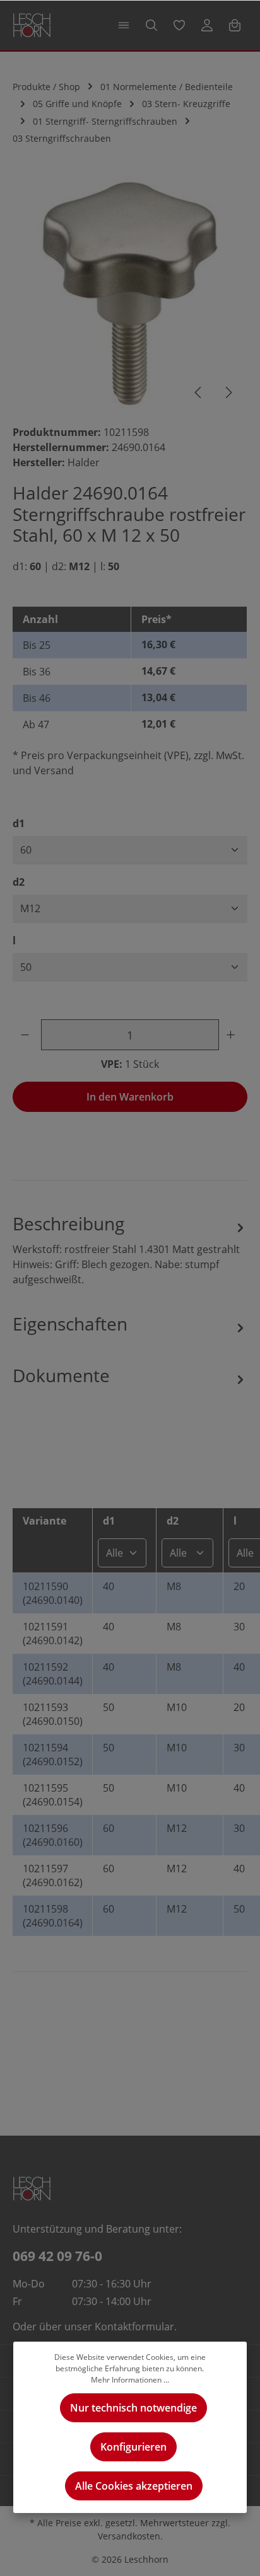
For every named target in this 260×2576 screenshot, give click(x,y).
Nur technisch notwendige (133, 2408)
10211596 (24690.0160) (53, 1835)
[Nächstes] (228, 392)
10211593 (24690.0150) (53, 1714)
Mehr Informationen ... (130, 2380)
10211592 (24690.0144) (53, 1674)
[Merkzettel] (179, 25)
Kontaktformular (134, 2327)
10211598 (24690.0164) (53, 1916)
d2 (19, 882)
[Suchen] (151, 25)
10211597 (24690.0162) (53, 1875)
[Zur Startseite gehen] (32, 25)
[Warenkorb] (235, 25)
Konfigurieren (133, 2447)
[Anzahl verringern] (27, 1035)
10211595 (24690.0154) (53, 1795)
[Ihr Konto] (207, 25)
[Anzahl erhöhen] (233, 1035)
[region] (130, 295)
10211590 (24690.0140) (53, 1593)
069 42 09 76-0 (57, 2256)
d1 (19, 823)
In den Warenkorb (130, 1097)
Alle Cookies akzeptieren (134, 2486)
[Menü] (124, 25)
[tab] (130, 1249)
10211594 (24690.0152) (53, 1755)
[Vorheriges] (199, 392)
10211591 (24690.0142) (53, 1634)
